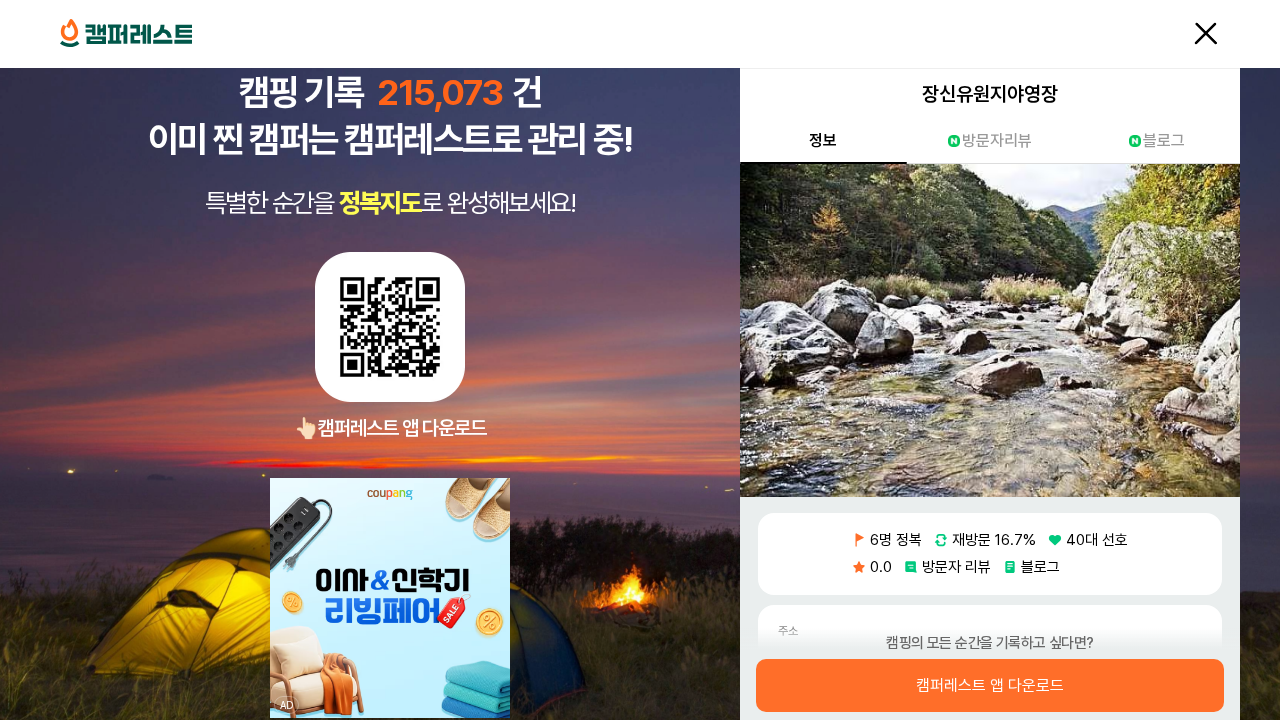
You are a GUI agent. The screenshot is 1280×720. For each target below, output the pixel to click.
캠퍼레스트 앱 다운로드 (990, 686)
